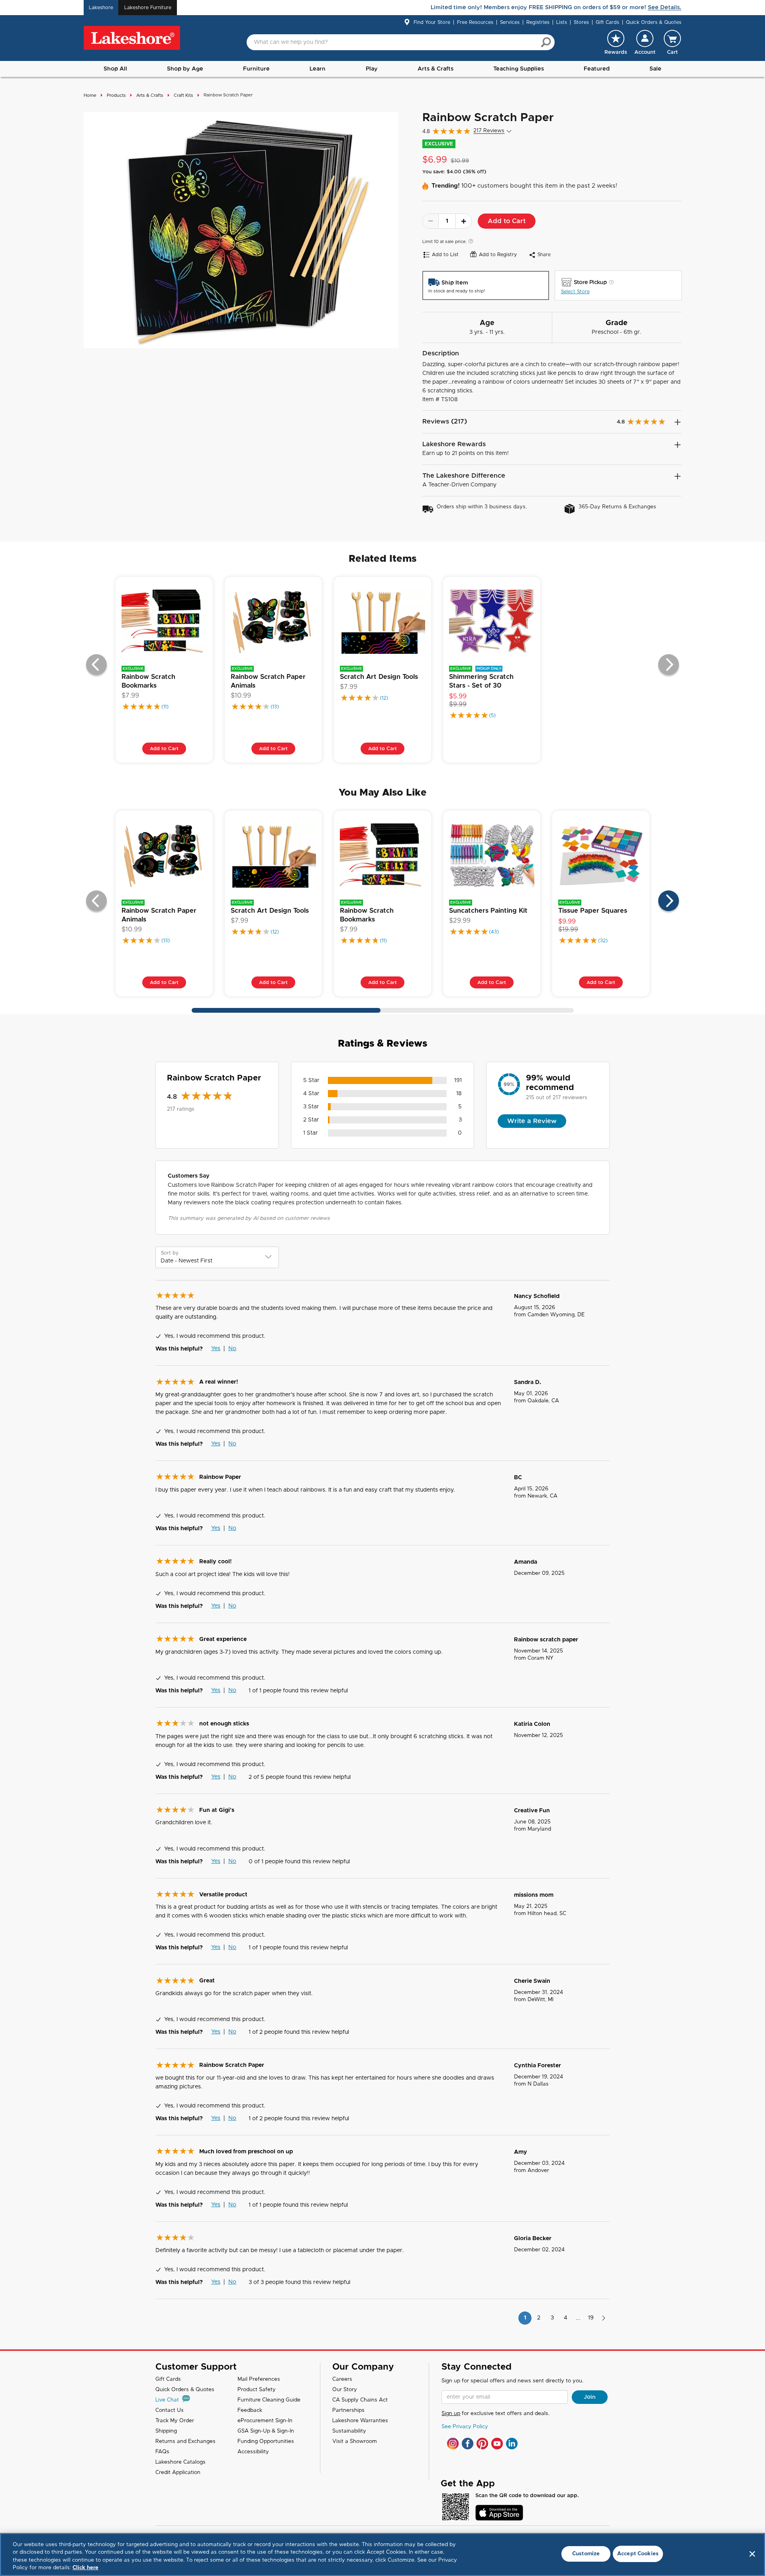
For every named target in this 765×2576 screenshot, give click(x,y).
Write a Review (532, 1121)
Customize (586, 2554)
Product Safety (257, 2390)
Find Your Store (432, 22)
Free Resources (475, 22)
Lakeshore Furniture (148, 8)
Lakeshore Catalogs (180, 2462)
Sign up (451, 2414)
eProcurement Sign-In (265, 2421)
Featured (597, 69)
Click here (85, 2568)
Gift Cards (607, 22)
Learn (318, 69)
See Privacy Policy (465, 2427)
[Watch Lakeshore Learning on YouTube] (497, 2444)
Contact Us (170, 2410)
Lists (562, 22)
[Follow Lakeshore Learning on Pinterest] (482, 2444)
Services (510, 22)
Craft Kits (183, 95)
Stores (581, 22)
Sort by (170, 1253)
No (232, 1349)
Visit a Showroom (355, 2442)
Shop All (115, 69)
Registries (538, 22)
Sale (655, 69)
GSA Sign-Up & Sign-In (266, 2431)
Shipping (166, 2431)
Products (116, 95)
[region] (382, 2554)
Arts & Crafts (435, 69)
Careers (342, 2379)
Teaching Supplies (519, 69)
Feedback (250, 2410)
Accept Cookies (638, 2554)
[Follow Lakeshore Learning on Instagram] (453, 2444)
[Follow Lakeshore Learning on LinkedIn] (512, 2444)
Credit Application (178, 2473)
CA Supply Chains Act (360, 2400)
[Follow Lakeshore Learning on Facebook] (468, 2444)
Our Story (345, 2390)
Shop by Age (185, 69)
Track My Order (175, 2421)
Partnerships (348, 2410)
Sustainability (349, 2431)
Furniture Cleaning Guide (269, 2400)
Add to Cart (507, 221)
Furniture (256, 69)
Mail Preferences (259, 2379)
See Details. (665, 8)
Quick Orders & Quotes (654, 22)
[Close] (752, 2554)
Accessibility (253, 2452)
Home (90, 95)
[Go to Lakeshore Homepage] (132, 38)
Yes (216, 1349)
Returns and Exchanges (185, 2442)
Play (372, 69)
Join (590, 2397)
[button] (645, 42)
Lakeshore (101, 8)
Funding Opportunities (266, 2442)
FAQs (162, 2452)
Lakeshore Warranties (360, 2421)
